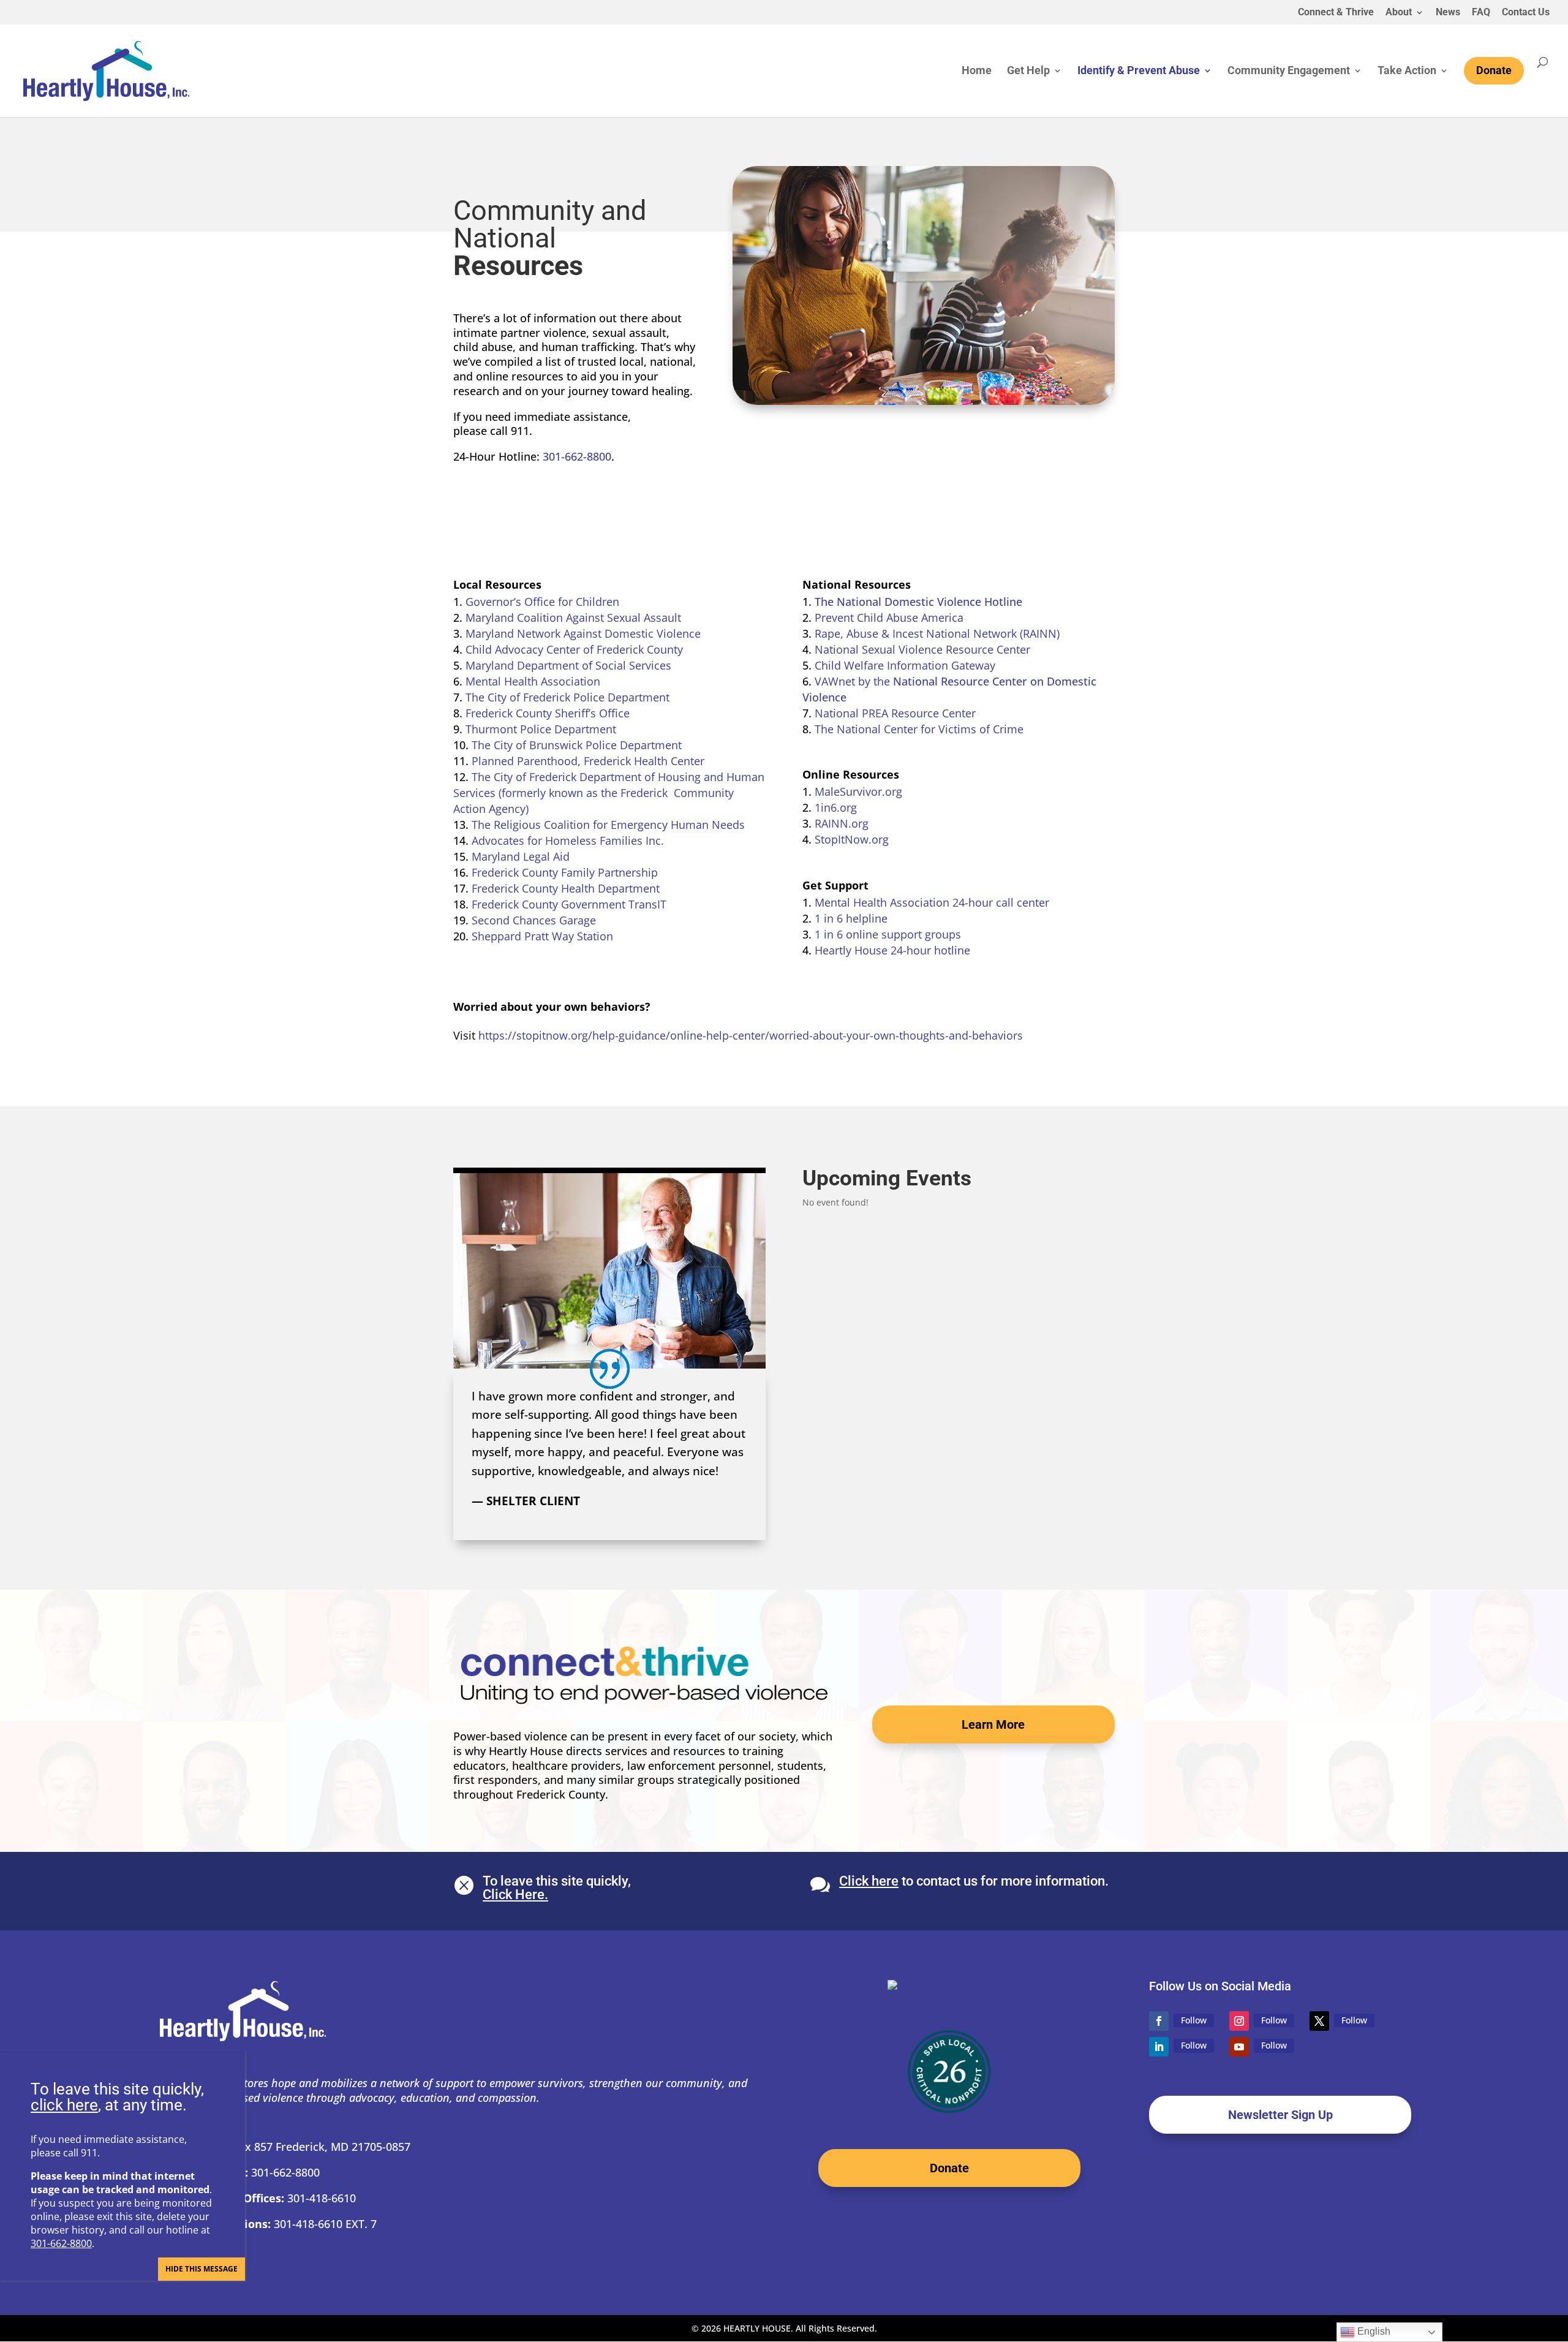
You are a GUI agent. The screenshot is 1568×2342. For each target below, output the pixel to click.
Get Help (1028, 71)
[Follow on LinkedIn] (1159, 2047)
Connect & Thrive (1336, 13)
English (1373, 2331)
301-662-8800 (577, 456)
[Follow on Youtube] (1239, 2047)
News (1448, 13)
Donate (949, 2168)
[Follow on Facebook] (1159, 2021)
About (1399, 13)
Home (977, 71)
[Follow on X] (1319, 2021)
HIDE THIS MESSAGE (202, 2269)
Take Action (1407, 71)
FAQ (1481, 13)
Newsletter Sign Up (1280, 2115)
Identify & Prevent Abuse (1139, 71)
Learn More (993, 1724)
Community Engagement (1289, 71)
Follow (1194, 2020)
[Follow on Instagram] (1239, 2021)
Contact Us (1526, 13)
